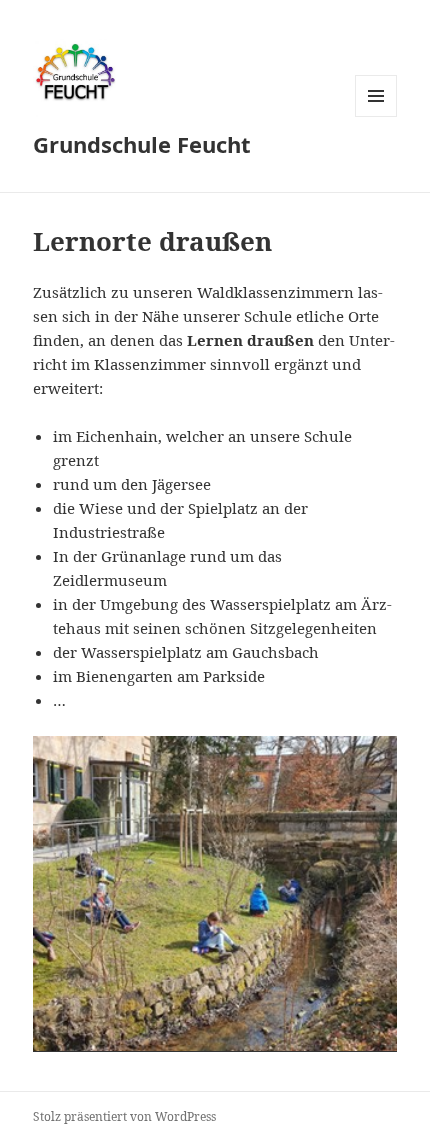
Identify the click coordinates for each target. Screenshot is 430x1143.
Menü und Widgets (376, 116)
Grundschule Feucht (142, 144)
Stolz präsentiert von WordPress (124, 1116)
